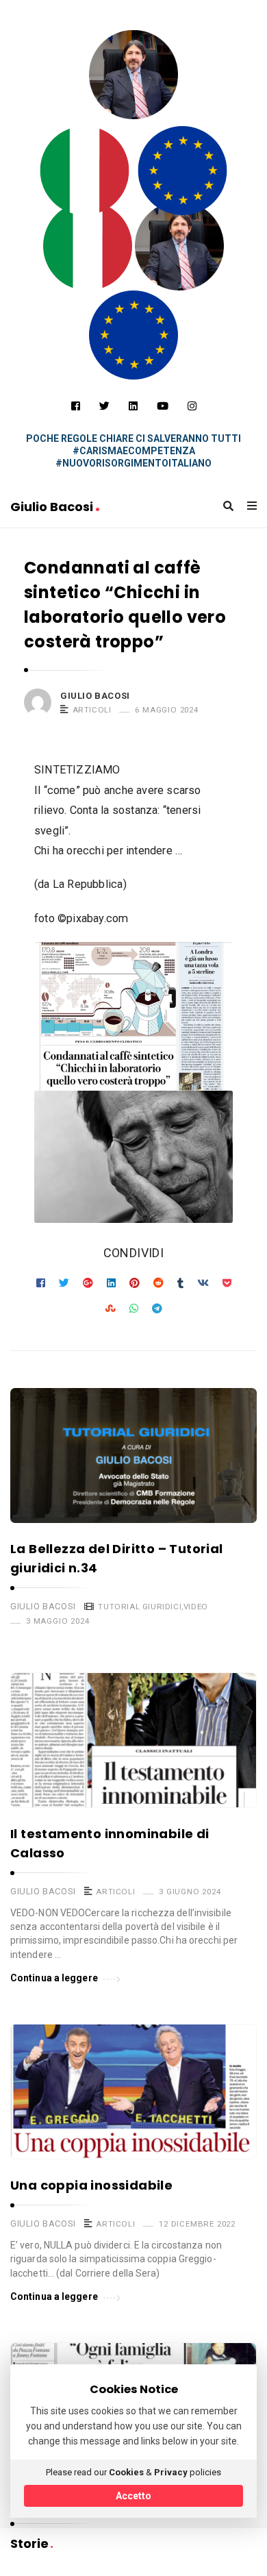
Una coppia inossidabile (91, 2185)
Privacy (171, 2472)
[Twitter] (104, 406)
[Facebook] (76, 406)
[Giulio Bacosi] (85, 171)
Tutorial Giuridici (140, 1607)
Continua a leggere (54, 1978)
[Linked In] (133, 406)
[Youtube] (163, 406)
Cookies (126, 2472)
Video (196, 1607)
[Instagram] (192, 406)
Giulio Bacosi (53, 507)
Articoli (92, 710)
